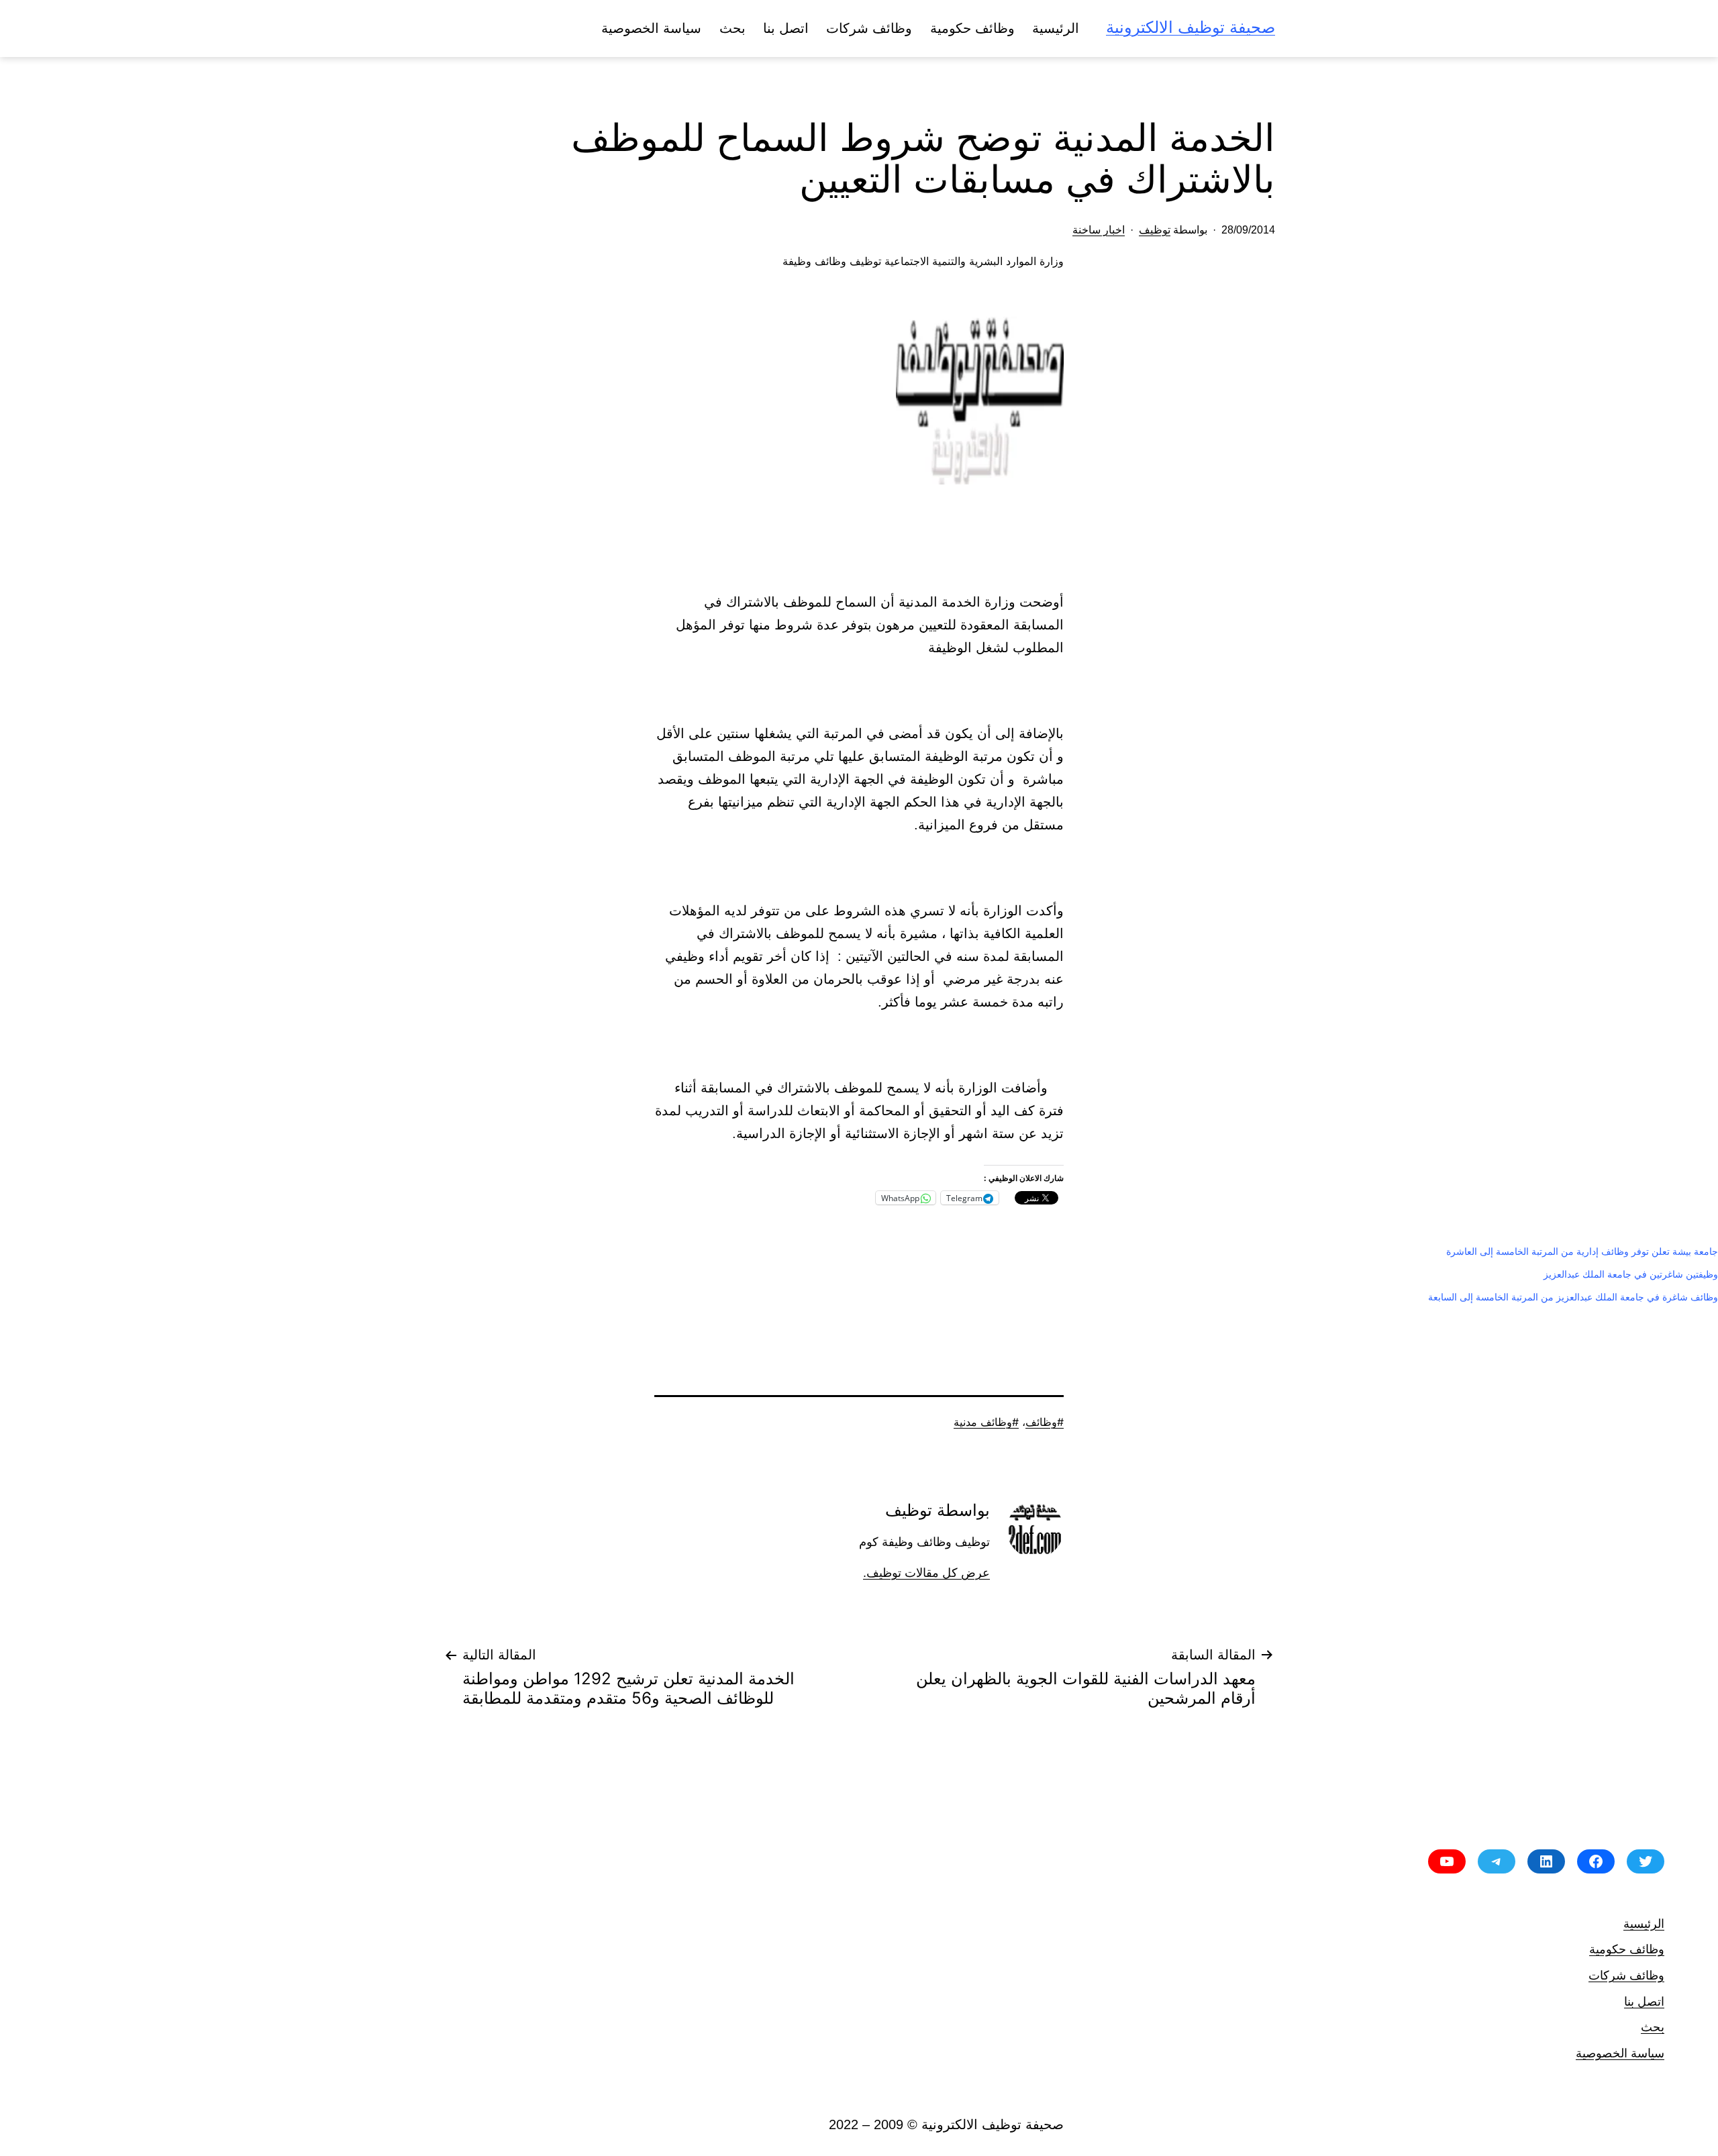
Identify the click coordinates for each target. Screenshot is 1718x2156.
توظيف (1155, 230)
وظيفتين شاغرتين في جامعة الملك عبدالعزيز (1631, 1274)
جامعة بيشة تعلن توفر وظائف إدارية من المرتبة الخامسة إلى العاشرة (1582, 1251)
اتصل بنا (786, 28)
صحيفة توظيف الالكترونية (1191, 27)
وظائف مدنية (983, 1422)
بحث (732, 28)
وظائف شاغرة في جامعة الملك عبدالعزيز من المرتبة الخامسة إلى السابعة (1573, 1297)
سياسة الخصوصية (651, 28)
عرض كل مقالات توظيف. (926, 1573)
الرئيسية (1056, 28)
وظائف (1041, 1422)
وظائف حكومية (972, 28)
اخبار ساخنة (1099, 230)
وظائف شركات (869, 28)
